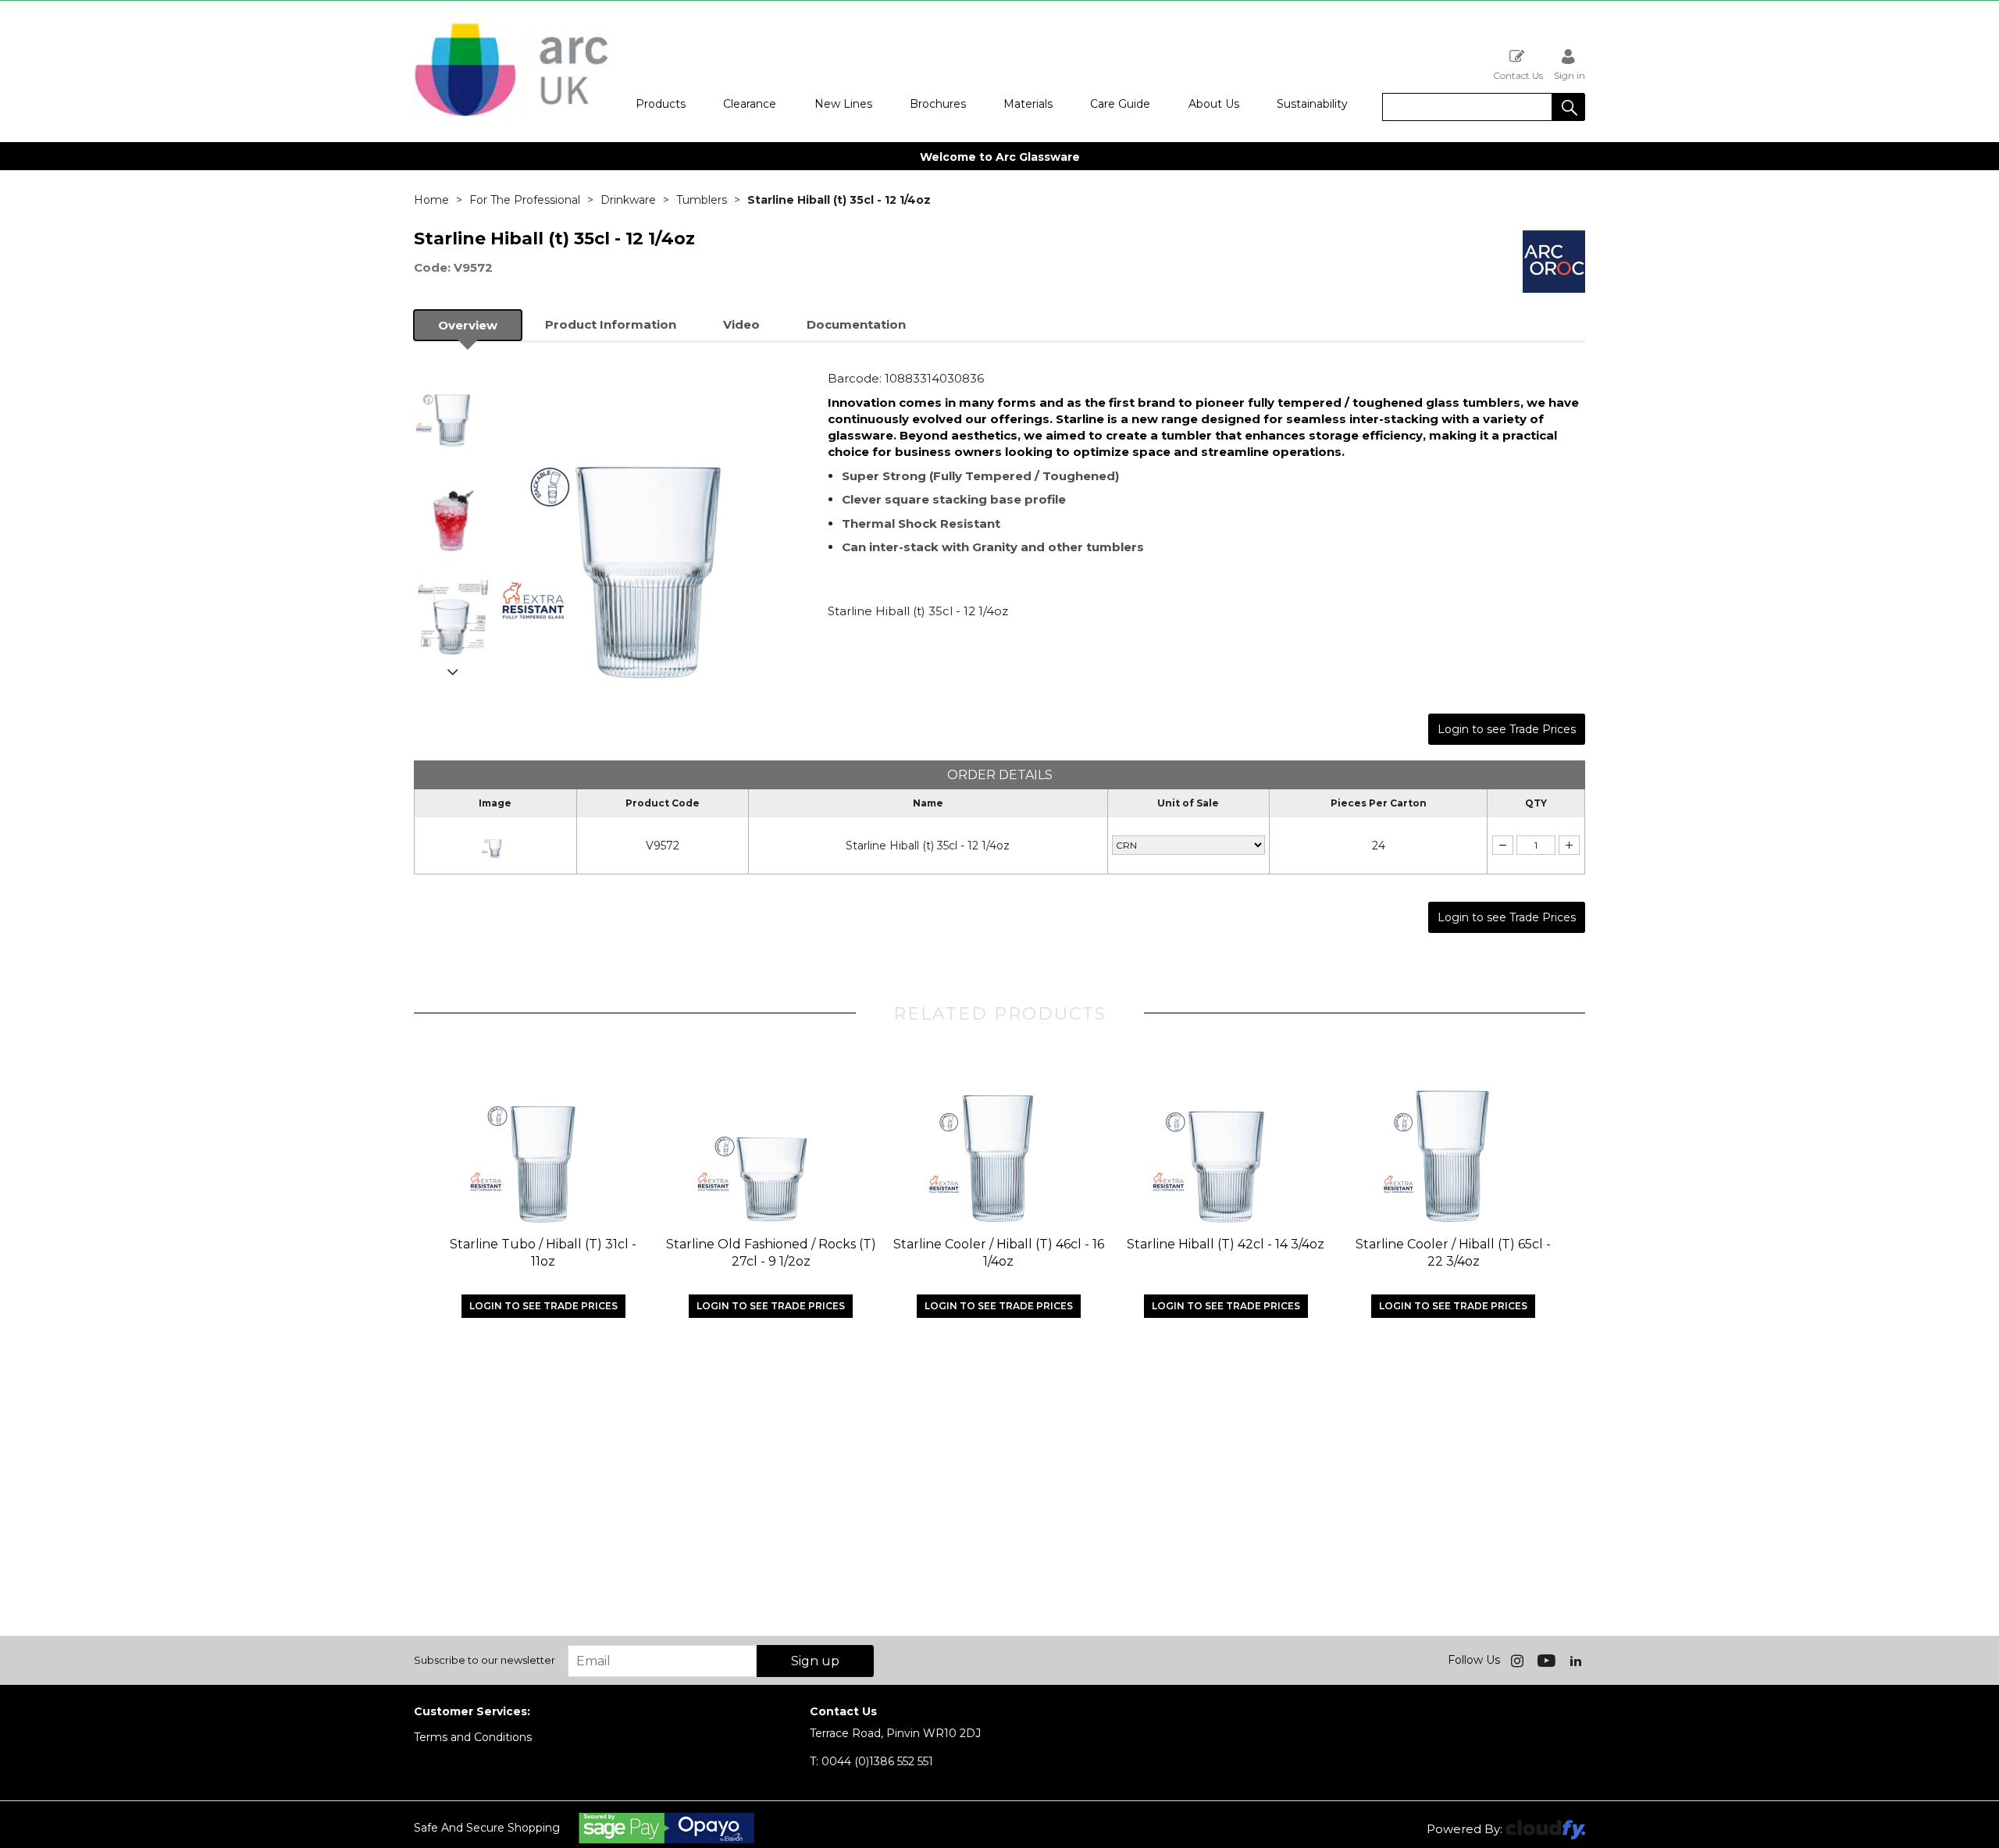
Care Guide (1120, 104)
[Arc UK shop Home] (511, 116)
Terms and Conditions (473, 1737)
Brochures (938, 104)
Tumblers (702, 200)
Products (661, 104)
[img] (1519, 1660)
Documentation (856, 324)
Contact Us (1518, 75)
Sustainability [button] (1312, 104)
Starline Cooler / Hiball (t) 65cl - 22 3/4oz (1453, 1253)
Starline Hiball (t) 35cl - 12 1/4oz (928, 846)
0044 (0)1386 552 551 (871, 1761)
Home (431, 200)
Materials (1028, 104)
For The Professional (525, 200)
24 (1379, 846)
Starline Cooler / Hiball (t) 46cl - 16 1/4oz (999, 1253)
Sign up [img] (815, 1661)
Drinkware (628, 200)
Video (741, 324)
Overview (468, 325)
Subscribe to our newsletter (485, 1660)
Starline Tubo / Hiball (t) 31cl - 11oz (543, 1253)
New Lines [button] (843, 104)
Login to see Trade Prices (1507, 729)
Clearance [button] (750, 104)
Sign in (1570, 75)
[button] (1569, 107)
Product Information (611, 324)
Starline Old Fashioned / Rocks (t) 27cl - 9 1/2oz (771, 1253)
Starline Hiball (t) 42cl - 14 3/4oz (1226, 1244)
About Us (1214, 104)
